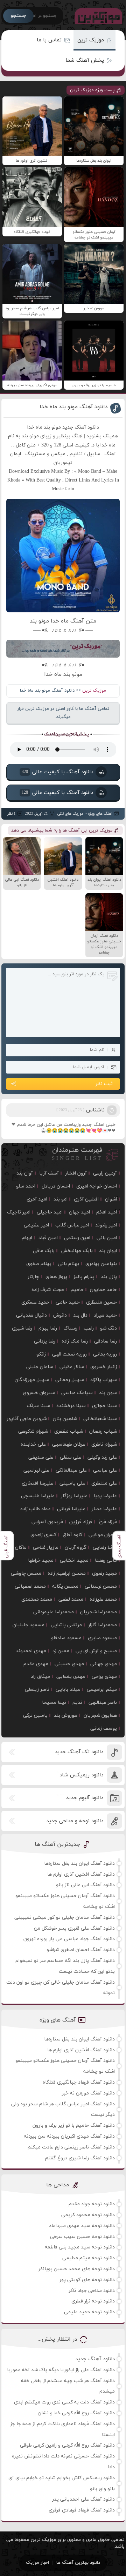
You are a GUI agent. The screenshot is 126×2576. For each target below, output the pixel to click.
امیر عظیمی (36, 1225)
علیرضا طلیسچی (38, 1496)
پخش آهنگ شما (85, 60)
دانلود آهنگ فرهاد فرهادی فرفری (82, 2510)
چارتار (33, 1277)
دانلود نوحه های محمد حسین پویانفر (77, 2269)
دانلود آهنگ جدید (95, 2359)
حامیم (77, 1290)
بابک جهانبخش (77, 1251)
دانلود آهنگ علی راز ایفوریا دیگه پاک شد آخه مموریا (61, 2370)
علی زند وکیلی (102, 1457)
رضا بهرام (48, 1328)
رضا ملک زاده (75, 1341)
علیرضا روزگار (74, 1496)
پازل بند (109, 1277)
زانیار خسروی (104, 1367)
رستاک (70, 1328)
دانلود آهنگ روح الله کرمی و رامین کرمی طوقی (67, 2445)
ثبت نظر (104, 1084)
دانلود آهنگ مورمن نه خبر (88, 2093)
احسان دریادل (56, 1186)
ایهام (27, 1238)
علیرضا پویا (105, 1496)
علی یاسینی (72, 1483)
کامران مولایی (103, 1535)
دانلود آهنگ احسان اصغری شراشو (81, 1950)
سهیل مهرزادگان (32, 1380)
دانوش (60, 1315)
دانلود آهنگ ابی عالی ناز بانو (85, 1885)
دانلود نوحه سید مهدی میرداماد (82, 2226)
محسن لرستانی (101, 1586)
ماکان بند (17, 1548)
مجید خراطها (41, 1561)
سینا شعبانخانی (100, 1419)
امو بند (61, 1199)
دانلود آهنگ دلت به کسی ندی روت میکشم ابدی (64, 2402)
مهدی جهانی (104, 1664)
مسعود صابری (102, 1638)
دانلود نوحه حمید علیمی (89, 2312)
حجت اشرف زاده (48, 1290)
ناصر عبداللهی (103, 1703)
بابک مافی (44, 1251)
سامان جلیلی (40, 1367)
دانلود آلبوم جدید (85, 1798)
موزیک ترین (91, 40)
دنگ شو (108, 1328)
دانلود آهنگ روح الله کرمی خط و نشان (76, 2413)
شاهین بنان (65, 1419)
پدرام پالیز (84, 1277)
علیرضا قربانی (71, 1509)
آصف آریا (49, 1173)
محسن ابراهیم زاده (67, 1573)
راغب (89, 1328)
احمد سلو (26, 1186)
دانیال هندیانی (31, 1315)
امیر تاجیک (19, 1212)
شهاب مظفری (69, 1431)
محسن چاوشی (26, 1573)
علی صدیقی (41, 1457)
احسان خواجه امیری (97, 1186)
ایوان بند (108, 1251)
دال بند (80, 1315)
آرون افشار (76, 1173)
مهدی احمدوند (31, 1651)
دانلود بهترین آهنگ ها (78, 2563)
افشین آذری (86, 1199)
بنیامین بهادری (101, 1264)
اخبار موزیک (37, 2563)
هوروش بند (66, 1716)
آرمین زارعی (105, 1173)
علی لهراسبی (36, 1470)
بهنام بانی (68, 1264)
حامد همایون (103, 1290)
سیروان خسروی (39, 1393)
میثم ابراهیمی (102, 1690)
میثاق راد (40, 1677)
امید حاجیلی (50, 1212)
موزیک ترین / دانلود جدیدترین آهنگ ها (97, 16)
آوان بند (25, 1173)
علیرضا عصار (104, 1509)
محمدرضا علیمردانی (54, 1612)
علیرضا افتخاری (37, 1483)
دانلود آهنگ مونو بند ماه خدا (74, 407)
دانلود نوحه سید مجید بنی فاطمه (80, 2247)
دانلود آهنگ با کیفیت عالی (57, 772)
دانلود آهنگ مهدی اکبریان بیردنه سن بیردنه (69, 2136)
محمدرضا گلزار (103, 1625)
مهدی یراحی (104, 1677)
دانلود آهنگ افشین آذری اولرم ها (81, 1874)
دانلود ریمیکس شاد (81, 1775)
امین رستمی (77, 1238)
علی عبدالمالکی (71, 1470)
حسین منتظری (101, 1302)
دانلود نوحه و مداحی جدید (75, 1821)
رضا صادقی (106, 1341)
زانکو (41, 1354)
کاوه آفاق (72, 1535)
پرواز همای (56, 1277)
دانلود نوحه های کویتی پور (87, 2280)
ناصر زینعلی (37, 1690)
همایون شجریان (100, 1716)
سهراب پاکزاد (104, 1380)
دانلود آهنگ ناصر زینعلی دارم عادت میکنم (71, 2147)
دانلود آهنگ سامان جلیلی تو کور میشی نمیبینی (65, 1918)
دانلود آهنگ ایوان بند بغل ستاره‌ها (79, 1864)
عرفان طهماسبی (69, 1444)
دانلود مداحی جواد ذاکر (92, 2291)
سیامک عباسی (77, 1393)
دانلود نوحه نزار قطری (93, 2301)
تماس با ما (49, 40)
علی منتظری (104, 1483)
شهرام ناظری (104, 1444)
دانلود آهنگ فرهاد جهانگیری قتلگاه (79, 2082)
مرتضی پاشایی (66, 1625)
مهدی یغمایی (71, 1677)
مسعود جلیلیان (29, 1625)
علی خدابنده (33, 1444)
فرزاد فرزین (81, 1522)
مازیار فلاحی (46, 1548)
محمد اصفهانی (30, 1586)
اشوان (111, 1199)
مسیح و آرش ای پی (96, 1651)
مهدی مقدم (36, 1664)
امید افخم (107, 1212)
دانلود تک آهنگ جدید (79, 1752)
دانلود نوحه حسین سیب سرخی (82, 2237)
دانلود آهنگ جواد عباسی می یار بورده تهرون (69, 1939)
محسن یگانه (65, 1586)
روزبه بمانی (105, 1354)
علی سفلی (71, 1457)
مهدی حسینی (69, 1664)
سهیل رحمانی (70, 1380)
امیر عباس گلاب (72, 1225)
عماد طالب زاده (36, 1509)
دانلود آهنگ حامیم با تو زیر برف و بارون (74, 2126)
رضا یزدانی (45, 1341)
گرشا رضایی (105, 1548)
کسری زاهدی (43, 1535)
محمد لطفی (71, 1599)
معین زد (61, 1651)
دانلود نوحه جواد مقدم (92, 2204)
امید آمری (37, 1199)
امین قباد (48, 1238)
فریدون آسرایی (47, 1522)
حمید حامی (68, 1302)
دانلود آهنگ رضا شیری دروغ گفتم (80, 2158)
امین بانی (107, 1238)
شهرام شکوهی (33, 1431)
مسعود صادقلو (66, 1638)
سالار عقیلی (72, 1367)
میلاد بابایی (68, 1690)
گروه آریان (76, 1548)
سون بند (108, 1393)
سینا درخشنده (71, 1406)
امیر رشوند (106, 1225)
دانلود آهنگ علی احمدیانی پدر (83, 2499)
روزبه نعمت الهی (69, 1354)
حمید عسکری (35, 1302)
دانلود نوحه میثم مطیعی (89, 2258)
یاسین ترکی (35, 1716)
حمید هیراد (105, 1315)
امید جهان (79, 1212)
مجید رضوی (104, 1573)
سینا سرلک (38, 1406)
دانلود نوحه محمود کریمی (88, 2215)
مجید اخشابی (74, 1561)
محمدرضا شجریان (99, 1612)
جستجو (18, 16)
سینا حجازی (104, 1406)
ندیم (77, 1703)
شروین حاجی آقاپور (27, 1419)
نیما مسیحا (54, 1703)
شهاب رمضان (103, 1431)
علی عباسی (105, 1470)
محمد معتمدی (37, 1599)
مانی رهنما (106, 1561)
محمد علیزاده (103, 1599)
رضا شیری (22, 1328)
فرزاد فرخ (108, 1522)
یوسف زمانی (104, 1728)
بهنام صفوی (39, 1264)
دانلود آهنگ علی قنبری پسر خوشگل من (74, 1928)
